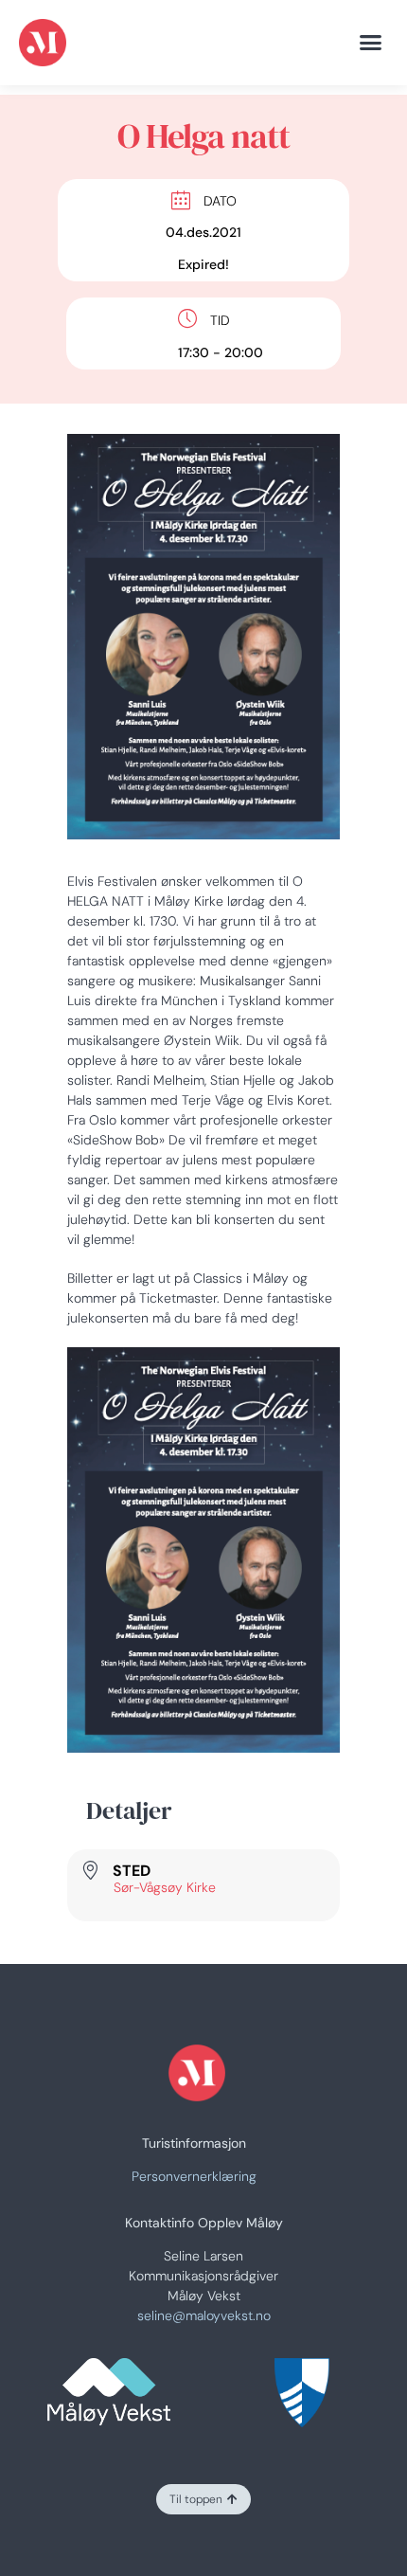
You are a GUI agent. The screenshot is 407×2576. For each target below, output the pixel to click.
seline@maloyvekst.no (204, 2315)
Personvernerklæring (194, 2176)
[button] (371, 43)
